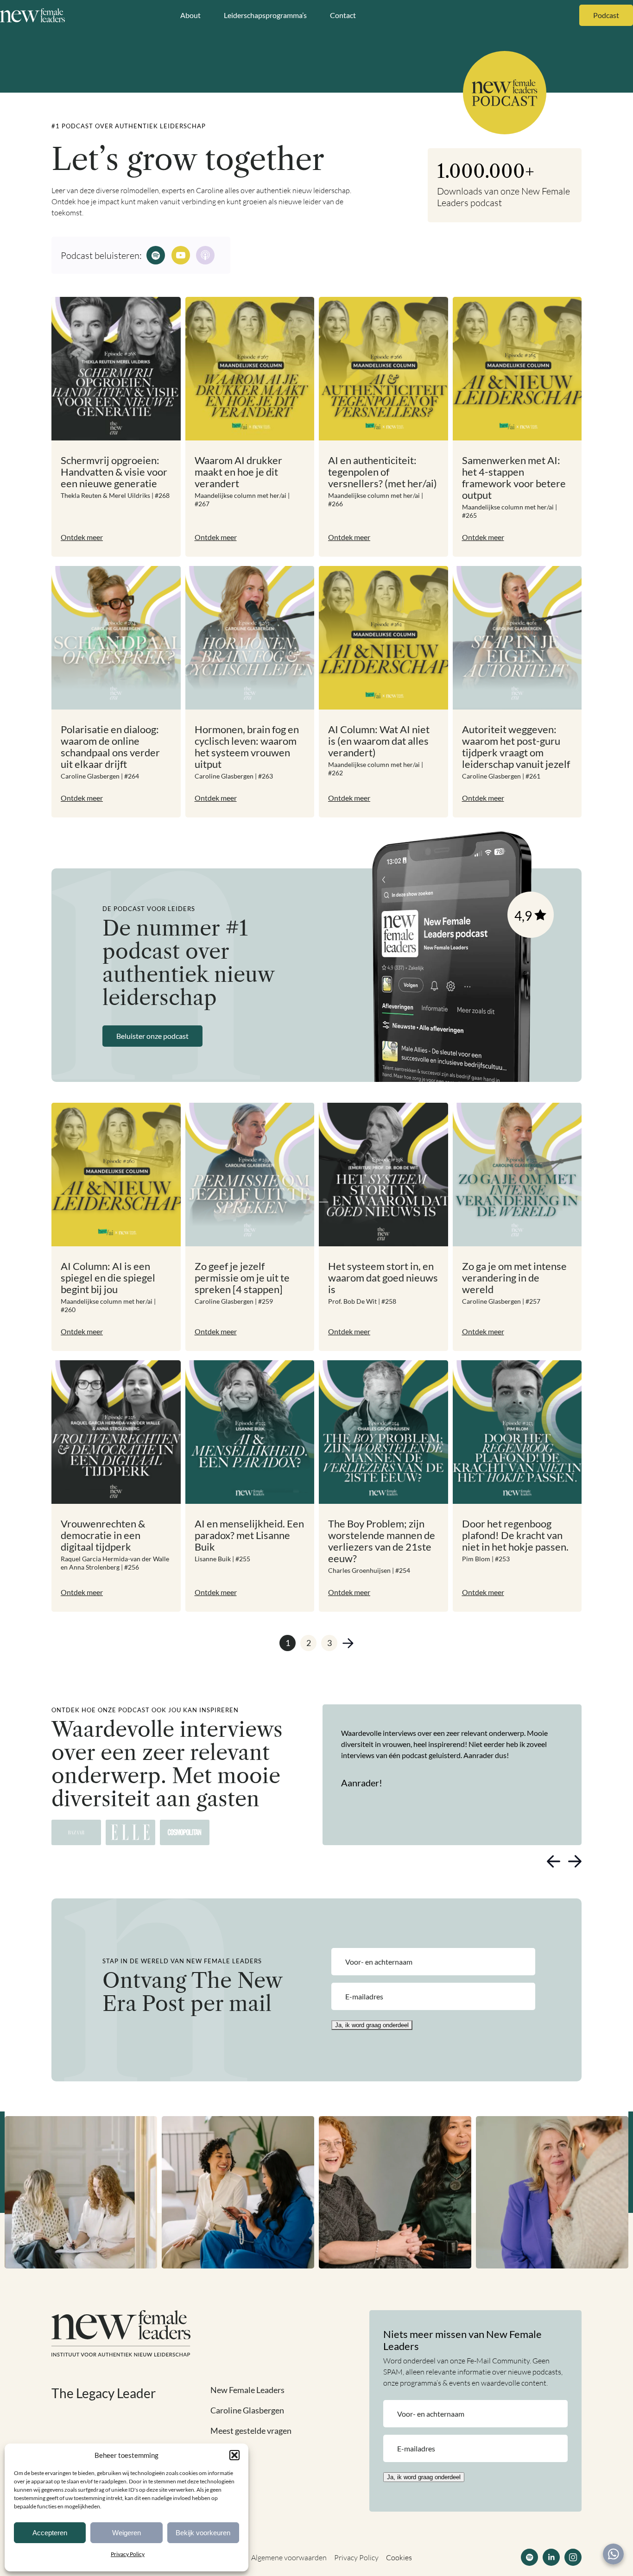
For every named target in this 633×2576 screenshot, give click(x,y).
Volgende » (348, 1643)
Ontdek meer (82, 537)
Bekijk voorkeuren (203, 2533)
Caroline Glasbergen (247, 2410)
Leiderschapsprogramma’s (265, 15)
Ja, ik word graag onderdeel (372, 2025)
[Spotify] (529, 2557)
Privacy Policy (128, 2554)
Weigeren (127, 2533)
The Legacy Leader (104, 2393)
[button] (234, 2455)
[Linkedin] (551, 2557)
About (190, 15)
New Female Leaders (247, 2390)
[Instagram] (573, 2557)
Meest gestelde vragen (251, 2431)
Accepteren (50, 2533)
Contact (343, 15)
